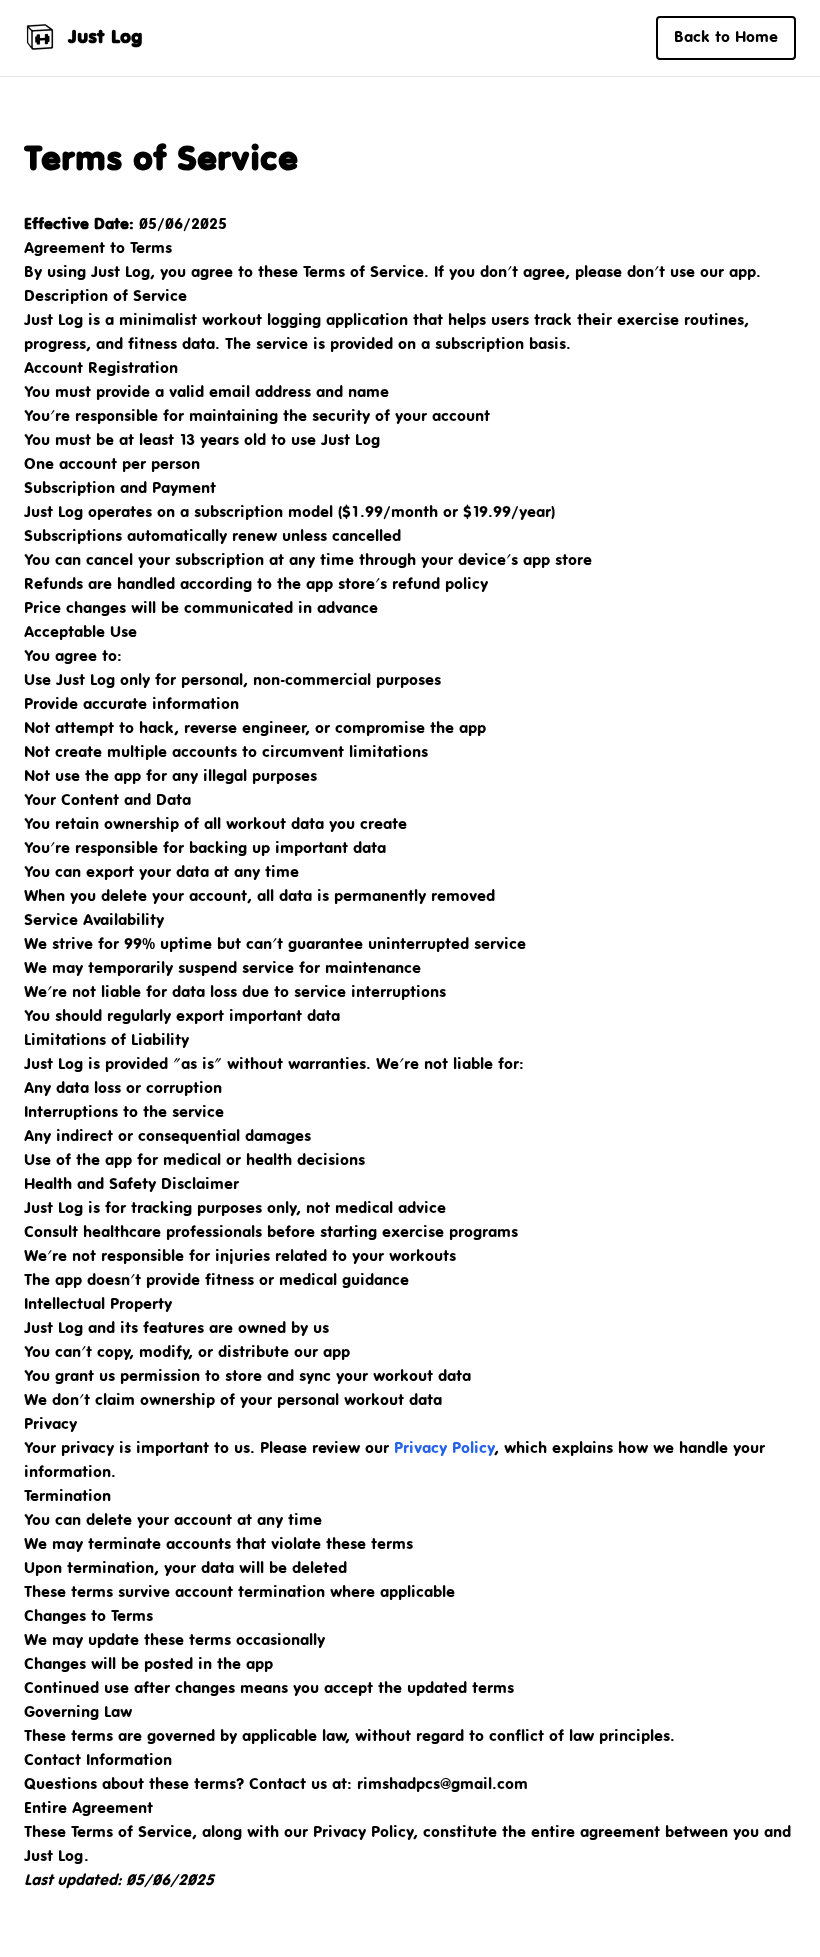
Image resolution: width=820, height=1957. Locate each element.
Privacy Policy (444, 1448)
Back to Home (726, 37)
